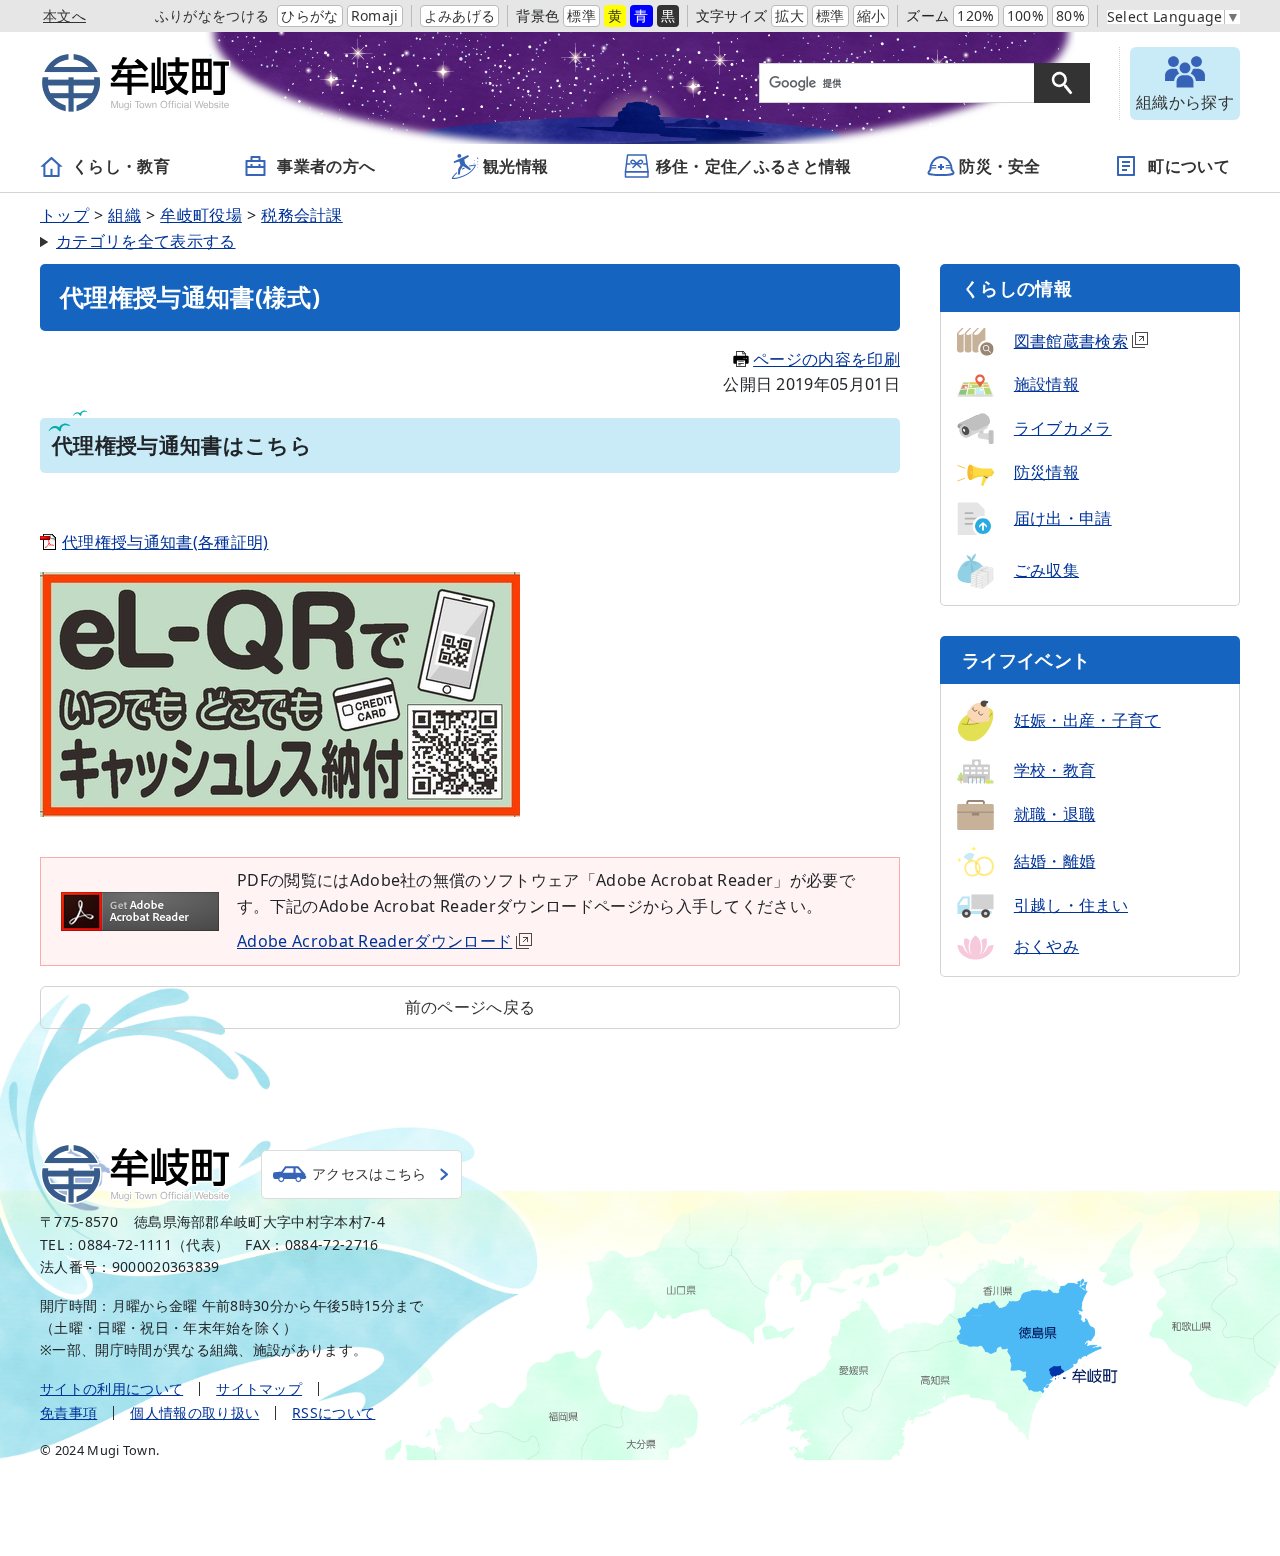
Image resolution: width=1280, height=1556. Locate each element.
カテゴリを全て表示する (146, 241)
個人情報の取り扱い (194, 1412)
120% (975, 15)
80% (1070, 15)
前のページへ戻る (470, 1007)
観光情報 (515, 166)
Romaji (375, 15)
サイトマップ (259, 1388)
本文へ (64, 15)
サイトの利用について (111, 1388)
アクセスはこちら (369, 1173)
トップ (64, 215)
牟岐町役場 (201, 215)
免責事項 (68, 1412)
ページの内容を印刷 (826, 359)
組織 (124, 215)
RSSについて (333, 1412)
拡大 (789, 15)
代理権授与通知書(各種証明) (165, 542)
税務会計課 (302, 215)
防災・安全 (1000, 166)
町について (1189, 166)
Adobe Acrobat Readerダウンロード (374, 941)
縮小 (871, 15)
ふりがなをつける (212, 15)
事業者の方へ (326, 166)
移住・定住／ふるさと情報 (754, 166)
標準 (581, 15)
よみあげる (460, 15)
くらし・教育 (121, 166)
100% (1025, 15)
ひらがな (309, 15)
